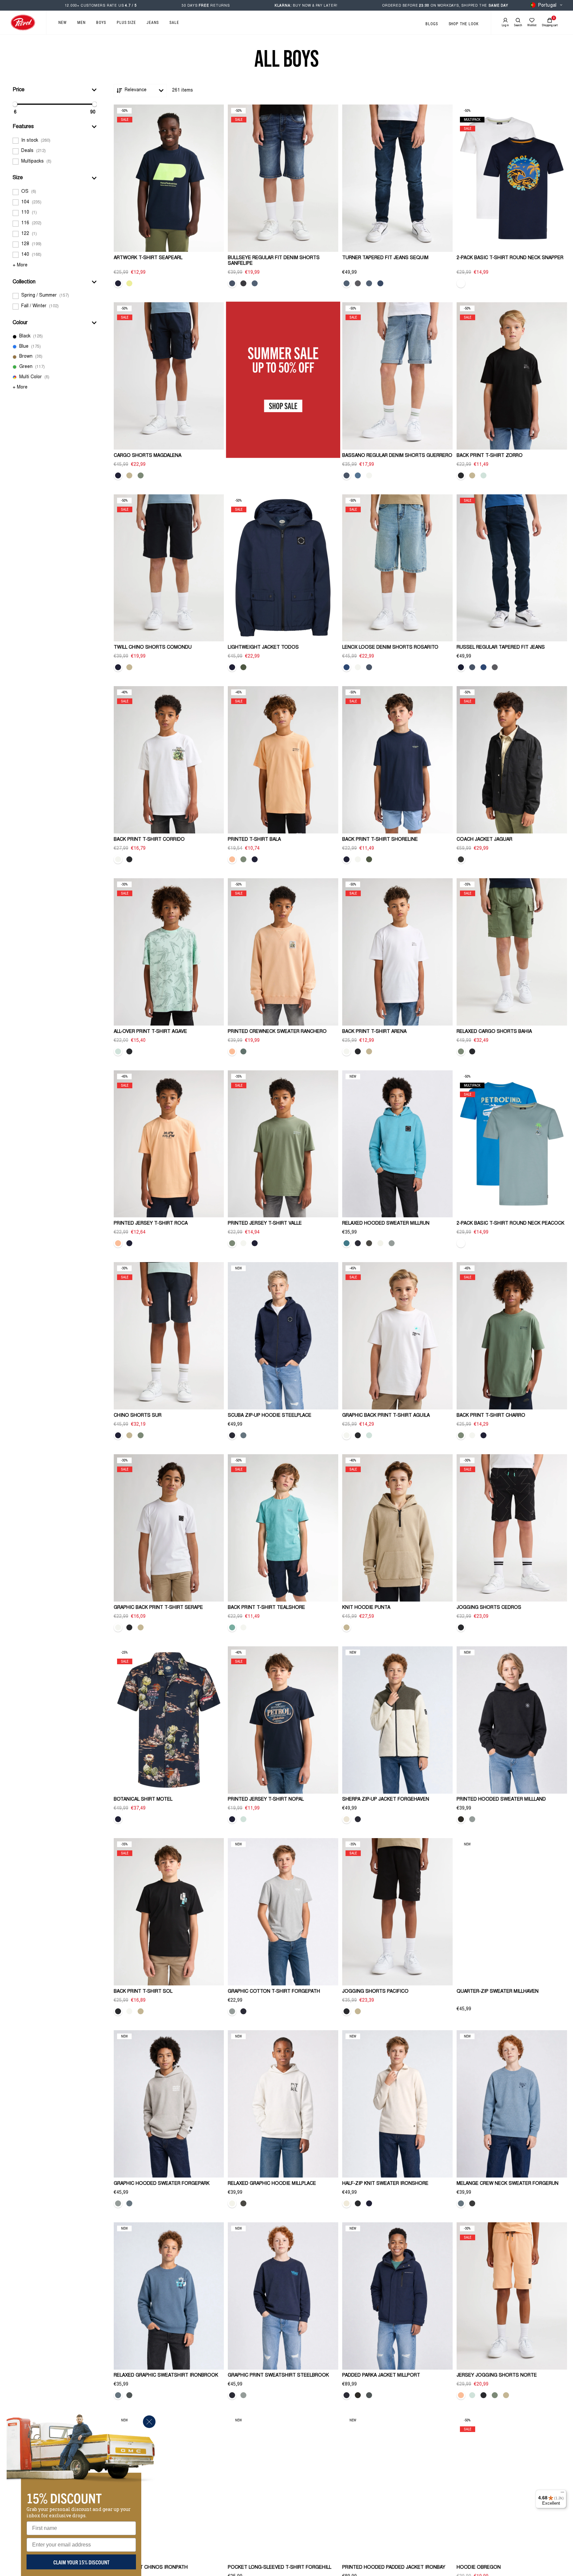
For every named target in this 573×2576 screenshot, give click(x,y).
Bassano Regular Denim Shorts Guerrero (397, 456)
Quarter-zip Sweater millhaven (498, 1992)
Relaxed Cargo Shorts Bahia (494, 1032)
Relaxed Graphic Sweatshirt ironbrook (166, 2376)
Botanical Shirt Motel (143, 1800)
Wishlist (532, 25)
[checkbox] (55, 141)
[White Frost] (380, 1243)
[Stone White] (347, 1819)
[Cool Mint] (483, 475)
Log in (505, 25)
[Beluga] (369, 1243)
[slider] (15, 104)
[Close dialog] (149, 2422)
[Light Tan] (129, 475)
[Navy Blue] (118, 283)
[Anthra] (461, 859)
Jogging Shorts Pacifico (375, 1992)
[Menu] (562, 2494)
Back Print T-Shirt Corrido (149, 840)
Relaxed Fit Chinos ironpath (151, 2568)
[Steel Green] (129, 2395)
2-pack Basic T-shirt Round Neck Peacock (510, 1224)
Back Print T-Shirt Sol (143, 1992)
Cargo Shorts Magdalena (148, 456)
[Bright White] (118, 859)
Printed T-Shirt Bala (254, 840)
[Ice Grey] (392, 1243)
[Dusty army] (243, 667)
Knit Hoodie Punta (366, 1608)
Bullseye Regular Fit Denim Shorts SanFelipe (274, 261)
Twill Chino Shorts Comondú (153, 648)
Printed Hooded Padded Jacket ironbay (394, 2568)
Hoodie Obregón (479, 2568)
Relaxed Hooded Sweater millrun (386, 1224)
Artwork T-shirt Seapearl (148, 258)
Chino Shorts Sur (138, 1416)
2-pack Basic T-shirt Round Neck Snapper (510, 258)
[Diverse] (461, 283)
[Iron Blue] (347, 1243)
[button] (55, 90)
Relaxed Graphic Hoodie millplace (272, 2184)
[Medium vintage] (347, 475)
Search (518, 25)
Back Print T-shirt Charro (491, 1416)
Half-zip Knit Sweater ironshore (385, 2184)
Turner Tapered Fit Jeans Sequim (385, 258)
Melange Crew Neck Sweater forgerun (508, 2184)
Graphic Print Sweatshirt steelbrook (278, 2376)
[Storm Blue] (243, 1435)
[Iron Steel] (472, 2203)
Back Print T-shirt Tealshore (266, 1608)
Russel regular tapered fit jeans (501, 648)
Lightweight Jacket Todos (263, 648)
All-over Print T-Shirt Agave (150, 1032)
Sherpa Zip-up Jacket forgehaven (386, 1800)
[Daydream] (255, 283)
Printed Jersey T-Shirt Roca (151, 1224)
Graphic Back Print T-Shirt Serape (158, 1608)
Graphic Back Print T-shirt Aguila (386, 1416)
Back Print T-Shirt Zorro (490, 456)
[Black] (461, 475)
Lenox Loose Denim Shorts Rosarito (390, 648)
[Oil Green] (243, 1051)
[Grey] (358, 283)
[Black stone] (243, 283)
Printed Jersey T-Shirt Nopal (266, 1800)
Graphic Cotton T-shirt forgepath (274, 1992)
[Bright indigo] (369, 283)
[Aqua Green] (232, 1627)
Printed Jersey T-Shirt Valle (265, 1224)
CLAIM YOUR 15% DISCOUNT (81, 2562)
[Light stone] (358, 475)
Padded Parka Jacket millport (381, 2376)
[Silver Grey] (369, 475)
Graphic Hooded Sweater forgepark (162, 2184)
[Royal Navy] (358, 1243)
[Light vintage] (347, 667)
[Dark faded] (461, 667)
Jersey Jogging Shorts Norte (497, 2376)
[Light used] (483, 667)
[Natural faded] (232, 283)
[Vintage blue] (472, 667)
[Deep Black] (461, 1819)
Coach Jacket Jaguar (484, 840)
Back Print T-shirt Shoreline (380, 840)
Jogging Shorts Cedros (489, 1608)
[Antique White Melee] (347, 2203)
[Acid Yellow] (129, 283)
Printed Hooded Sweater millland (501, 1800)
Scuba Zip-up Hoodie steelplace (270, 1416)
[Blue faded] (380, 283)
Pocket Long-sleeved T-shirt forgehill (280, 2568)
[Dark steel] (347, 283)
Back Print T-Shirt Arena (374, 1032)
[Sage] (141, 475)
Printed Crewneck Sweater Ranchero (277, 1032)
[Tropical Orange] (232, 859)
